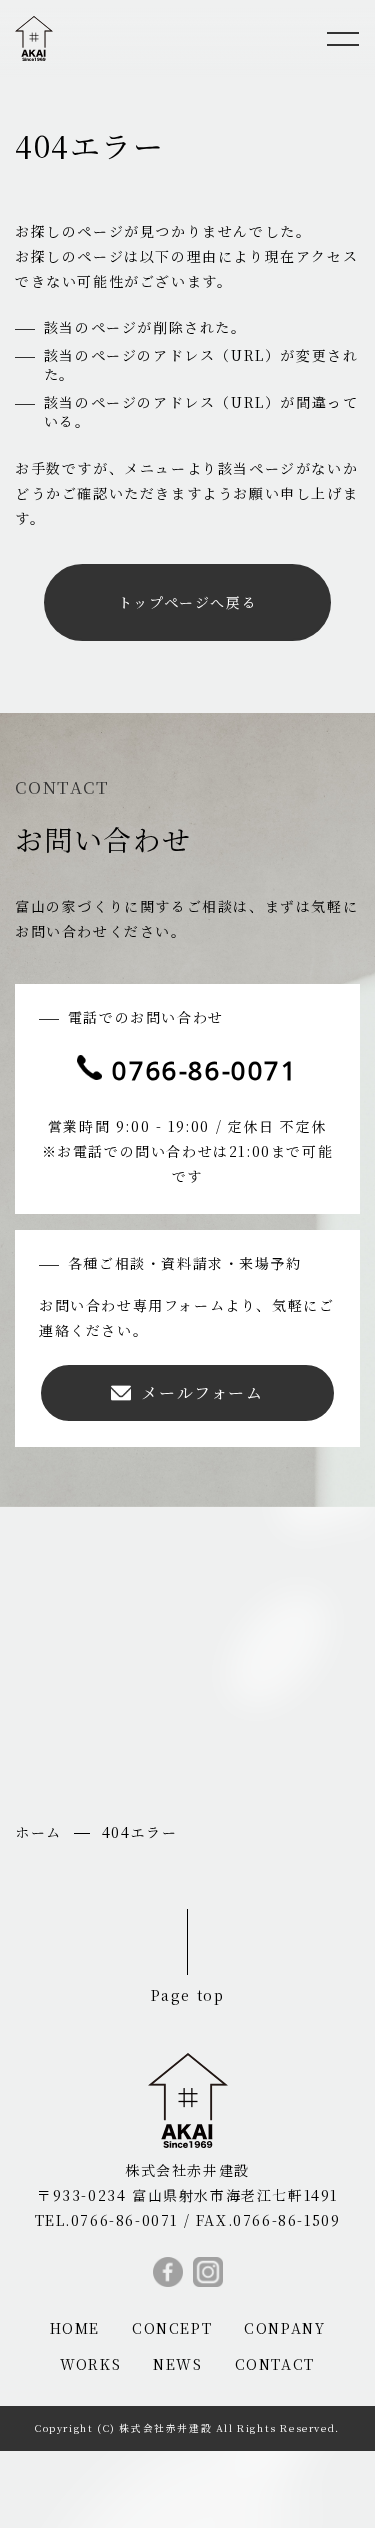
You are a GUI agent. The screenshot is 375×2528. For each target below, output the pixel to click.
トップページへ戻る (187, 602)
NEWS (177, 2364)
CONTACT (275, 2364)
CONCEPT (172, 2328)
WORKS (90, 2364)
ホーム (38, 1832)
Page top (188, 1994)
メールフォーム (202, 1392)
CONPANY (284, 2328)
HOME (75, 2328)
